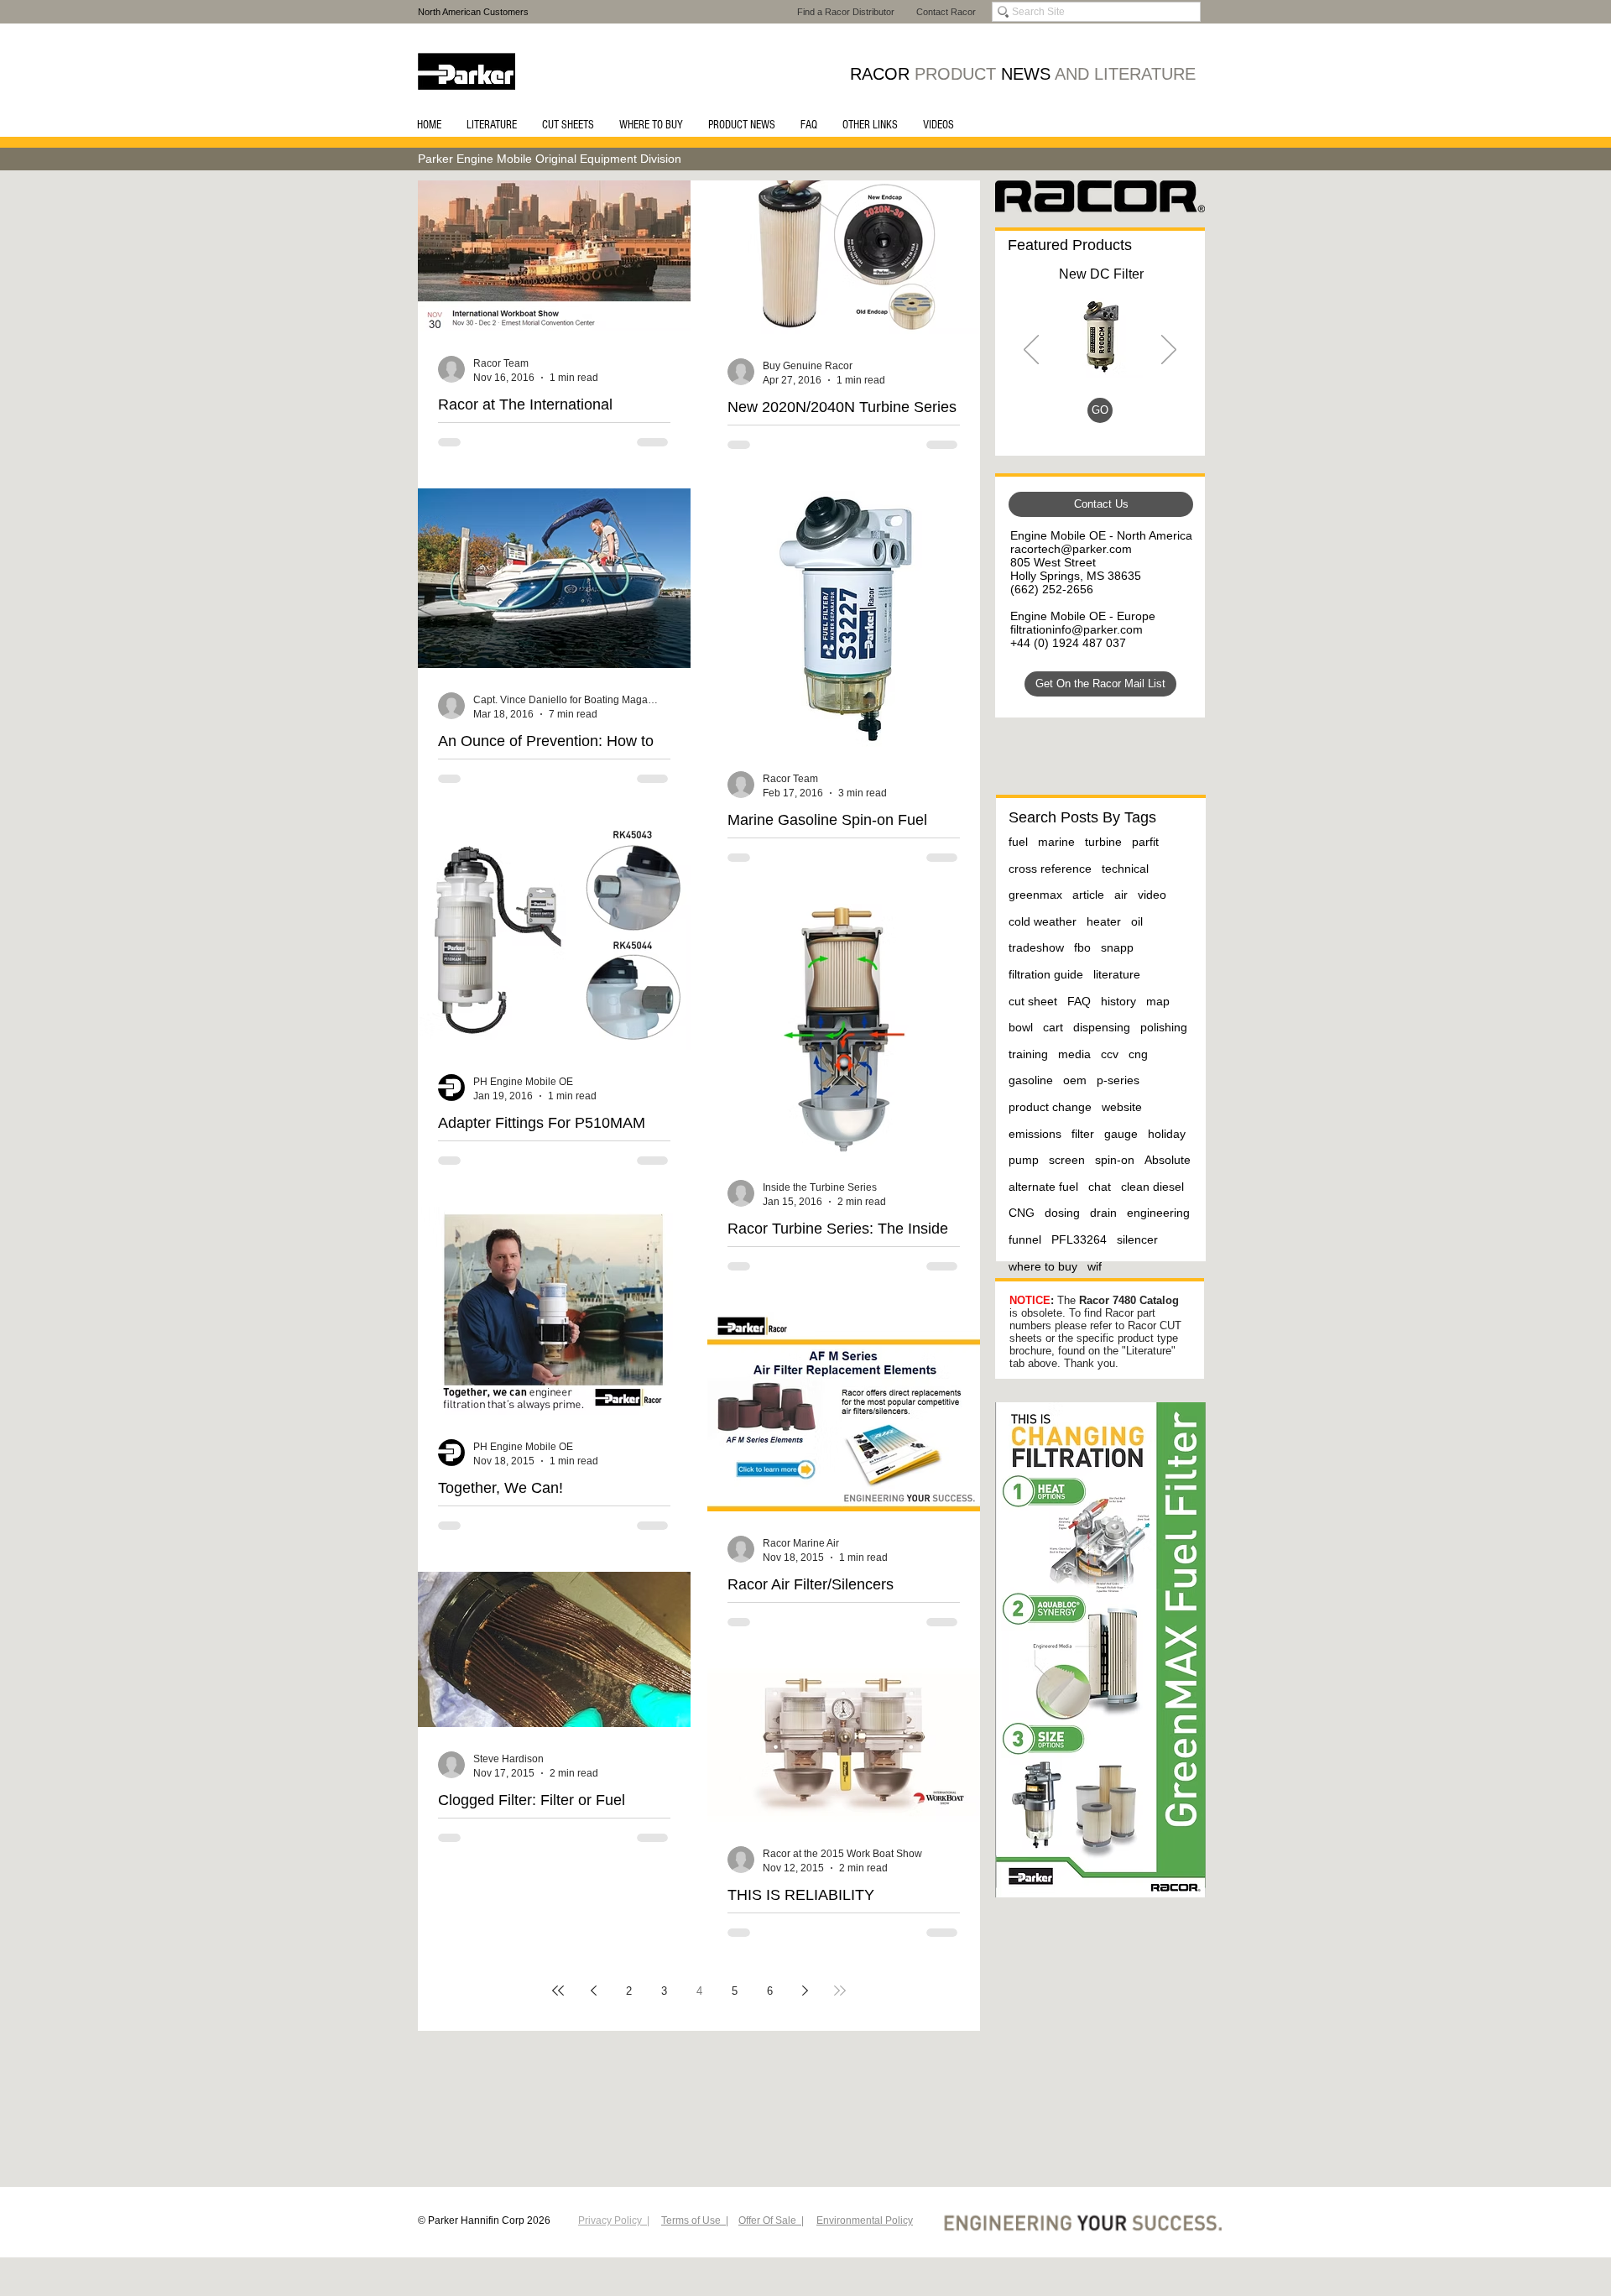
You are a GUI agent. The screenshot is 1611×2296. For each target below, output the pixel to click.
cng (1138, 1054)
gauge (1121, 1134)
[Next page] (805, 1991)
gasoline (1031, 1080)
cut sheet (1033, 1001)
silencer (1137, 1239)
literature (1117, 974)
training (1028, 1054)
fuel (1018, 842)
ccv (1110, 1054)
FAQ (1079, 1001)
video (1152, 895)
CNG (1022, 1213)
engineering (1158, 1213)
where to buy (1043, 1266)
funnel (1025, 1239)
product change (1050, 1107)
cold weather (1043, 921)
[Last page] (840, 1991)
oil (1137, 921)
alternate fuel (1043, 1187)
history (1118, 1001)
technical (1125, 869)
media (1074, 1054)
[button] (492, 125)
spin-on (1115, 1160)
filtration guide (1046, 974)
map (1158, 1001)
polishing (1164, 1027)
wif (1095, 1266)
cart (1053, 1027)
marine (1056, 842)
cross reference (1050, 869)
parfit (1145, 842)
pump (1024, 1160)
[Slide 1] (1099, 419)
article (1088, 895)
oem (1075, 1080)
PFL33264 (1079, 1239)
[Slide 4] (1120, 419)
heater (1104, 921)
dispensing (1102, 1027)
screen (1067, 1160)
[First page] (558, 1991)
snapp (1117, 947)
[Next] (1169, 351)
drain (1103, 1213)
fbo (1082, 947)
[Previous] (1031, 351)
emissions (1035, 1134)
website (1122, 1107)
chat (1100, 1187)
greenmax (1035, 895)
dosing (1062, 1213)
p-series (1118, 1080)
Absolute (1168, 1160)
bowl (1021, 1027)
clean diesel (1152, 1187)
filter (1083, 1134)
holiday (1167, 1134)
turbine (1103, 842)
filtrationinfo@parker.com (1077, 629)
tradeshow (1036, 947)
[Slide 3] (1079, 419)
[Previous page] (593, 1991)
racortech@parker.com (1071, 549)
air (1121, 895)
